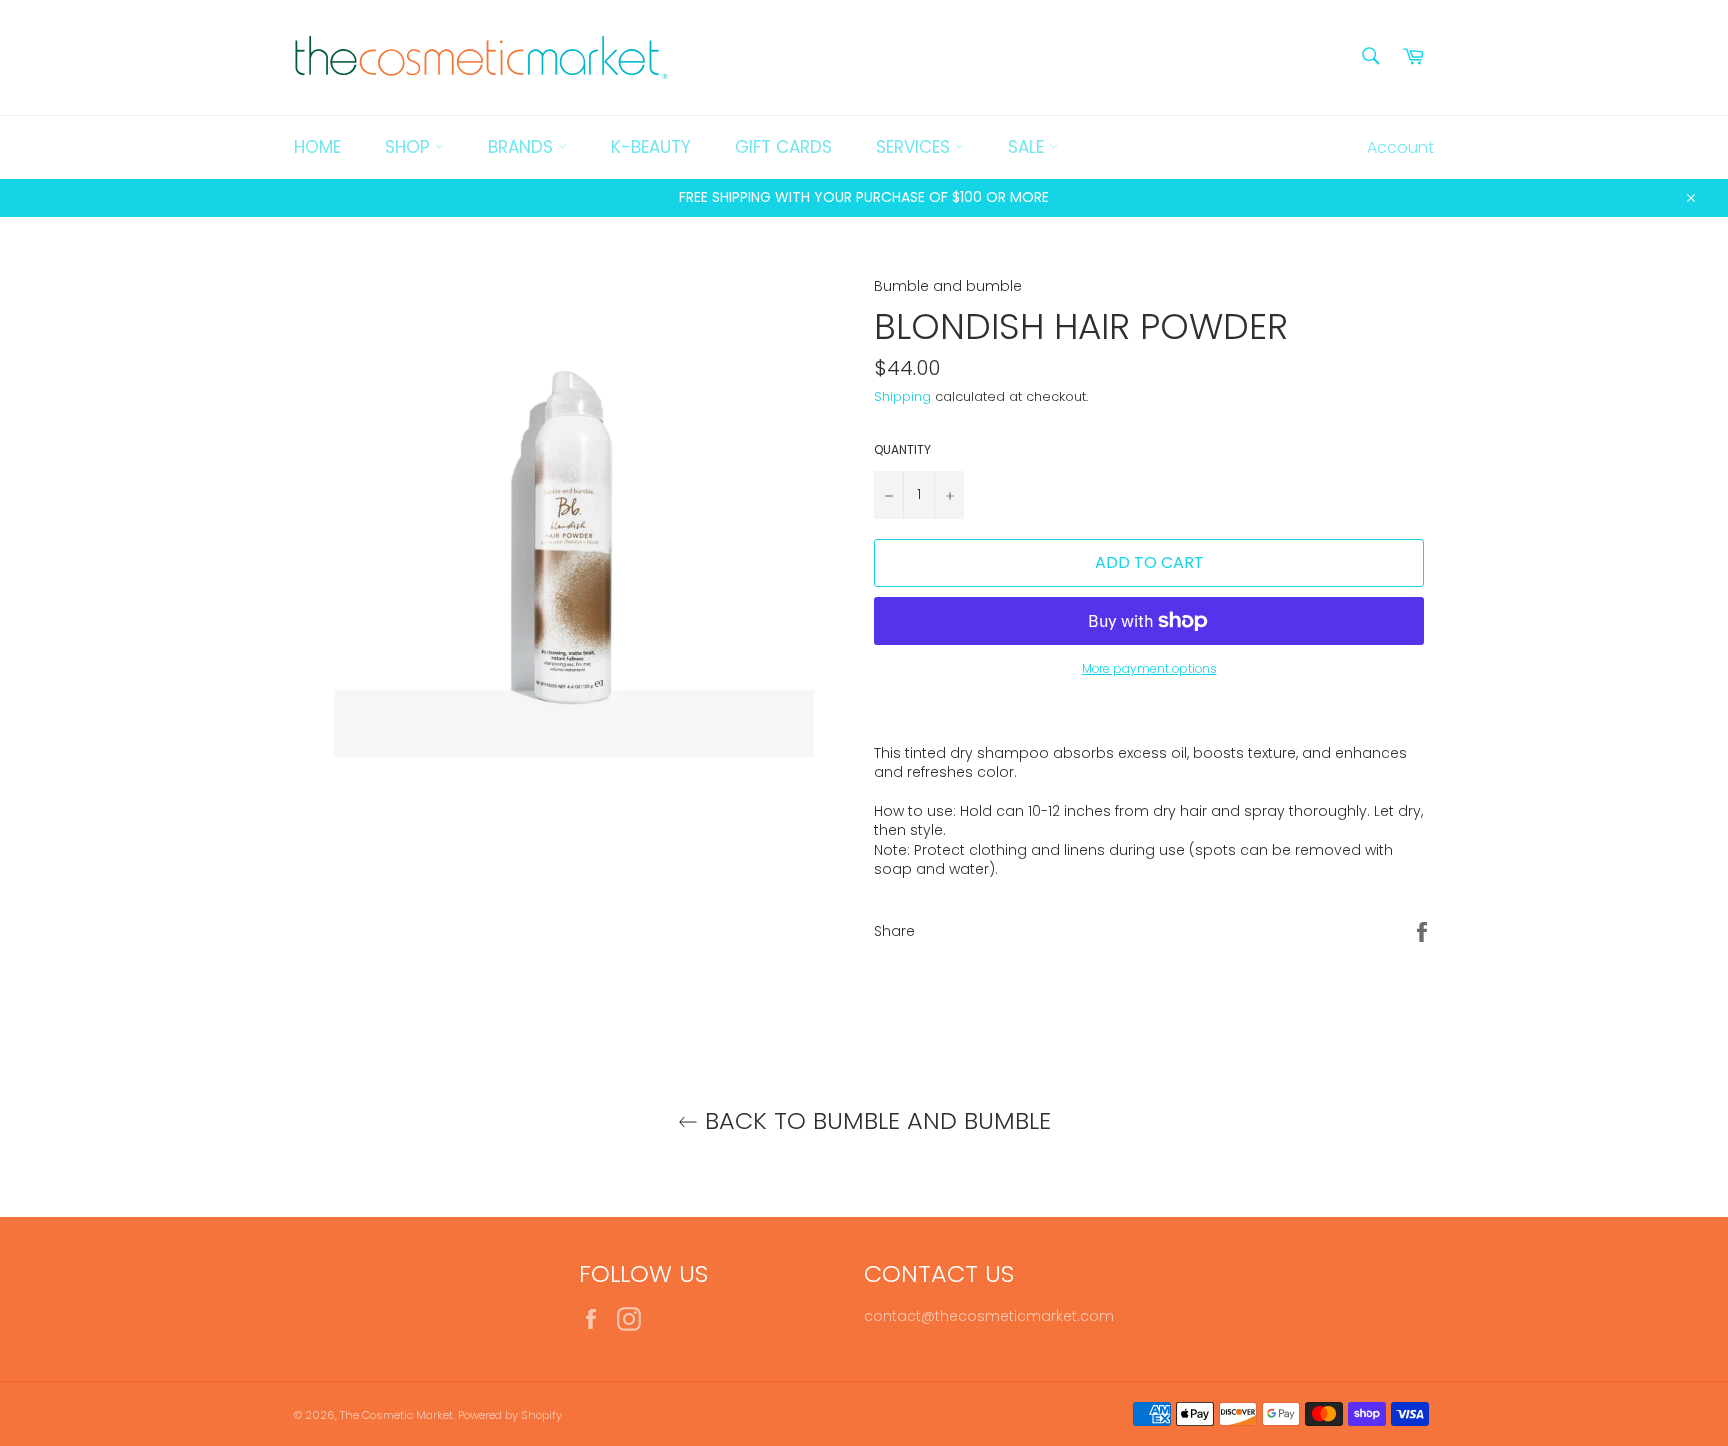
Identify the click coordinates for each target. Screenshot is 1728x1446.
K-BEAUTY (651, 147)
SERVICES (915, 147)
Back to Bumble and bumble (874, 1120)
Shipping (902, 396)
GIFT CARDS (783, 147)
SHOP (410, 147)
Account (1400, 147)
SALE (1028, 147)
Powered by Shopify (510, 1415)
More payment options (1149, 669)
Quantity (902, 450)
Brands (523, 147)
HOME (317, 147)
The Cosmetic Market (396, 1415)
